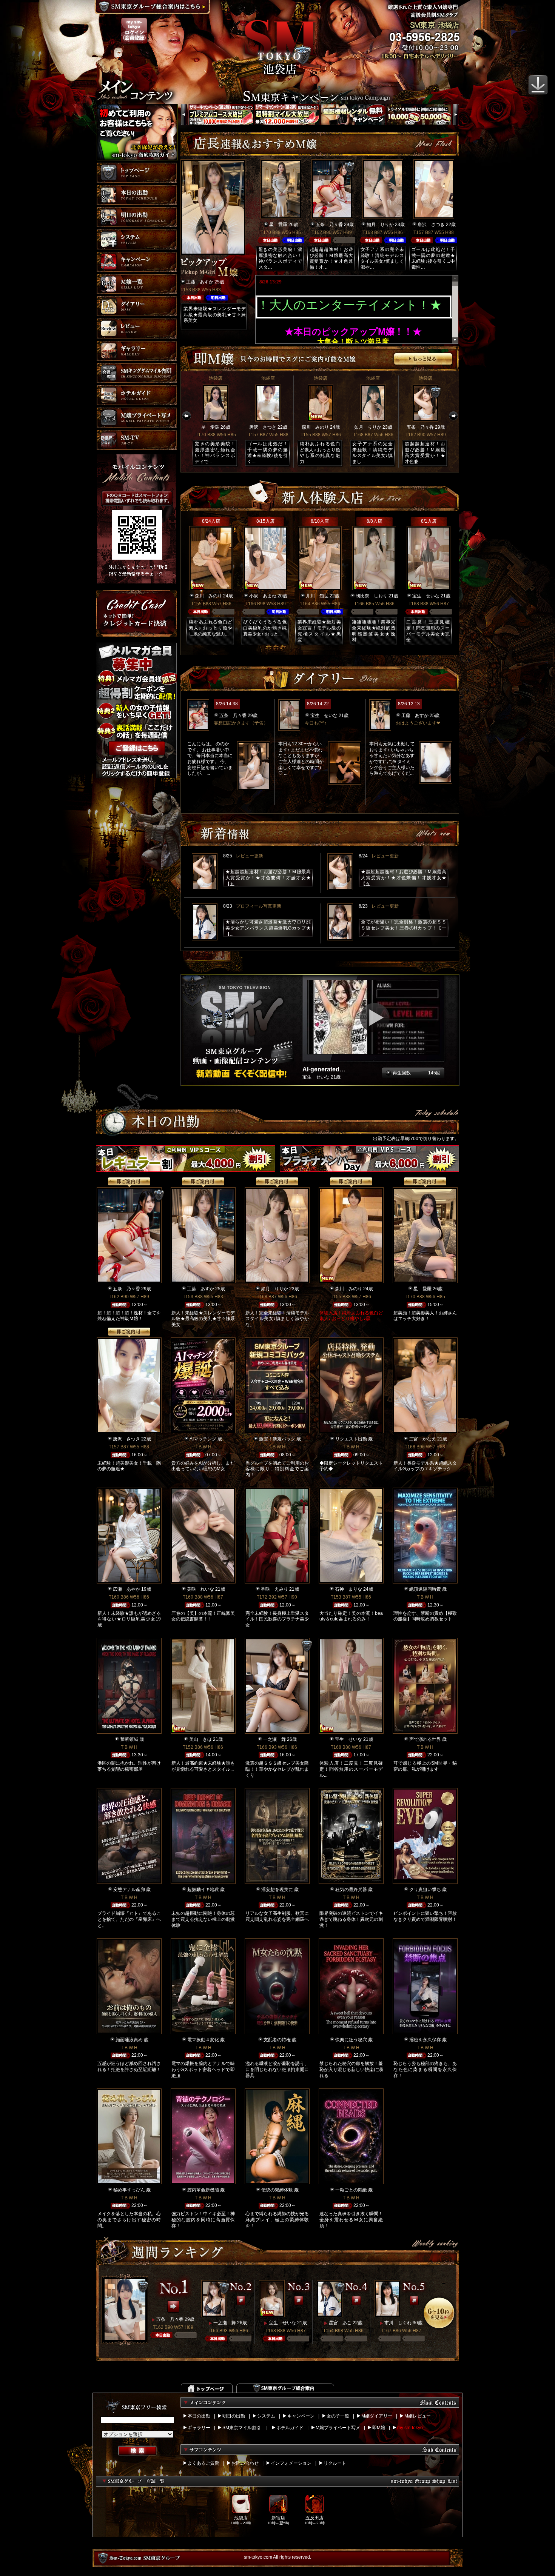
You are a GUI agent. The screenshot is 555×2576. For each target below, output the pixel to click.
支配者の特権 (277, 2040)
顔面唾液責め (129, 2040)
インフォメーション (291, 2463)
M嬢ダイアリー (377, 2416)
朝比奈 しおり (372, 596)
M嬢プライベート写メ (338, 2428)
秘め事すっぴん (129, 2190)
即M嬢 (379, 2428)
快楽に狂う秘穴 (351, 2040)
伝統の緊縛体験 (277, 2190)
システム (266, 2416)
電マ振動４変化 (203, 2040)
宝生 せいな (426, 596)
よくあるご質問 (203, 2463)
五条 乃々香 (329, 225)
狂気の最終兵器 (351, 1890)
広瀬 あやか (126, 1589)
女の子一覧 (338, 2416)
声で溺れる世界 (425, 1739)
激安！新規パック (277, 1439)
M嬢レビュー (418, 2416)
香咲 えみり (274, 1589)
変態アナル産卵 (129, 1890)
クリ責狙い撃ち (425, 1890)
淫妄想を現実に (277, 1890)
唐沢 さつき (431, 225)
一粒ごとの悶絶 (351, 2190)
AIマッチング (203, 1439)
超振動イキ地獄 (203, 1890)
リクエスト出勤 (351, 1439)
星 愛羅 (278, 225)
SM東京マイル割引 (242, 2428)
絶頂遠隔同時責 (425, 1589)
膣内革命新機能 (203, 2190)
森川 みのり (315, 427)
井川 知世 (317, 596)
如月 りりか (380, 225)
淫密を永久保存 (425, 2040)
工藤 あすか (200, 282)
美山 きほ (200, 1739)
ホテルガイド (290, 2428)
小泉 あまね (263, 596)
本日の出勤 (199, 2416)
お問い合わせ (245, 2463)
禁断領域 (129, 1739)
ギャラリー (199, 2428)
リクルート (335, 2463)
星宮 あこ (340, 2323)
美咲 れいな (200, 1589)
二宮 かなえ (422, 1439)
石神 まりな (348, 1589)
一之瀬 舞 (274, 1739)
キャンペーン (301, 2416)
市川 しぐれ (398, 2323)
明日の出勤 (234, 2416)
